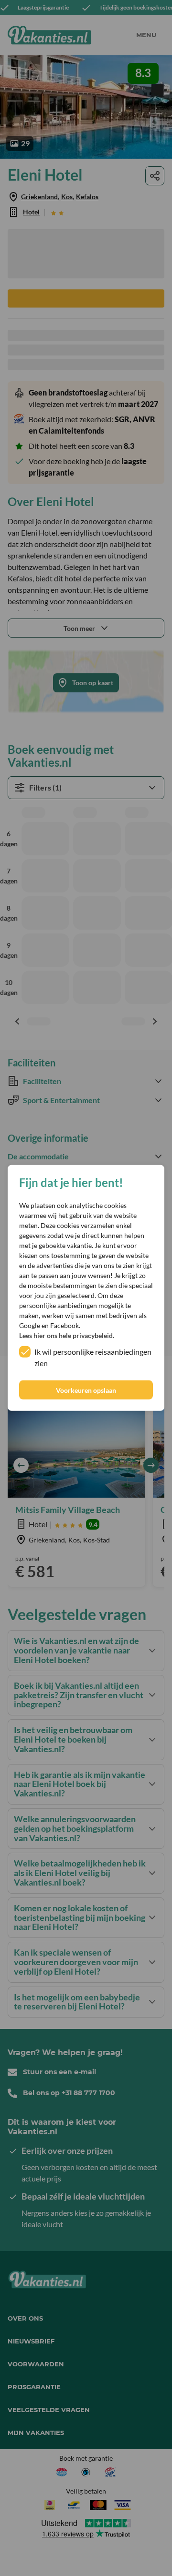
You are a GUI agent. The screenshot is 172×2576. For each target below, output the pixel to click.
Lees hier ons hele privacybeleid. (67, 1335)
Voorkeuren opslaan (86, 1390)
